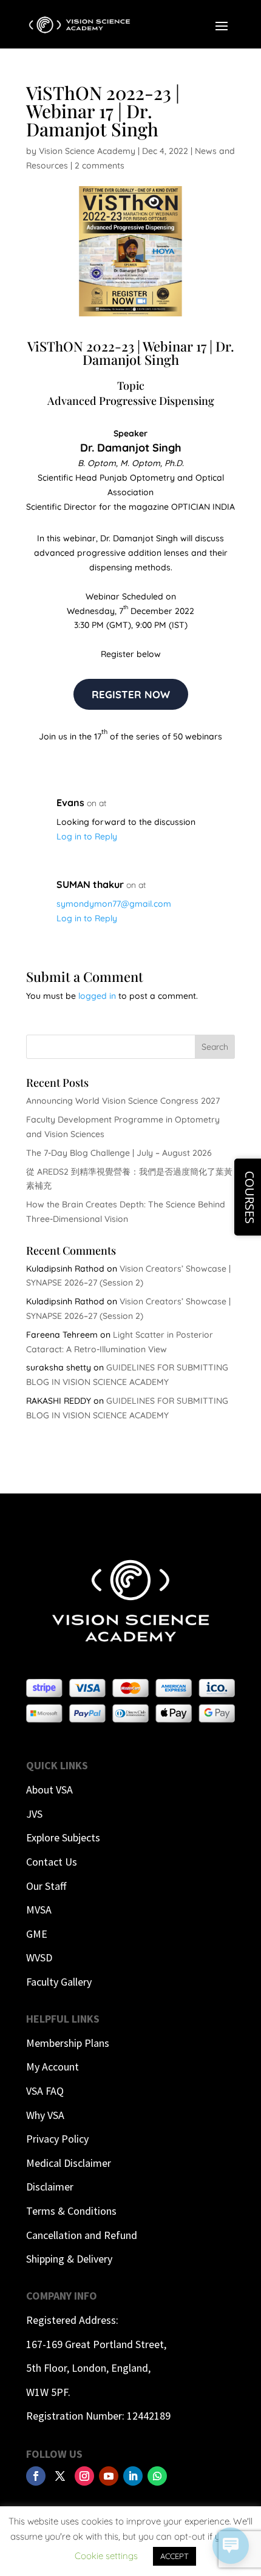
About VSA (49, 1790)
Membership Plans (68, 2043)
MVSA (39, 1910)
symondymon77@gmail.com (114, 904)
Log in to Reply (87, 836)
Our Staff (46, 1886)
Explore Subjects (63, 1837)
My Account (53, 2067)
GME (37, 1934)
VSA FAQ (45, 2091)
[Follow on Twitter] (60, 2476)
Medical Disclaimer (69, 2163)
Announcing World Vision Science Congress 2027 (123, 1101)
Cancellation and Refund (82, 2235)
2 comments (100, 165)
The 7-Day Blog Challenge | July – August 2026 (119, 1153)
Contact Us (52, 1862)
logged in (97, 996)
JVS (34, 1814)
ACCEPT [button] (175, 2556)
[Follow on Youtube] (109, 2476)
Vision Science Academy (87, 151)
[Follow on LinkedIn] (133, 2476)
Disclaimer (50, 2187)
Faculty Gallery (59, 1982)
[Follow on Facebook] (36, 2476)
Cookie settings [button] (106, 2556)
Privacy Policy (57, 2139)
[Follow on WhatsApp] (157, 2476)
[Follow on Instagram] (84, 2476)
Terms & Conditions (71, 2211)
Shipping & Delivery (69, 2259)
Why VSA (45, 2115)
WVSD (39, 1957)
